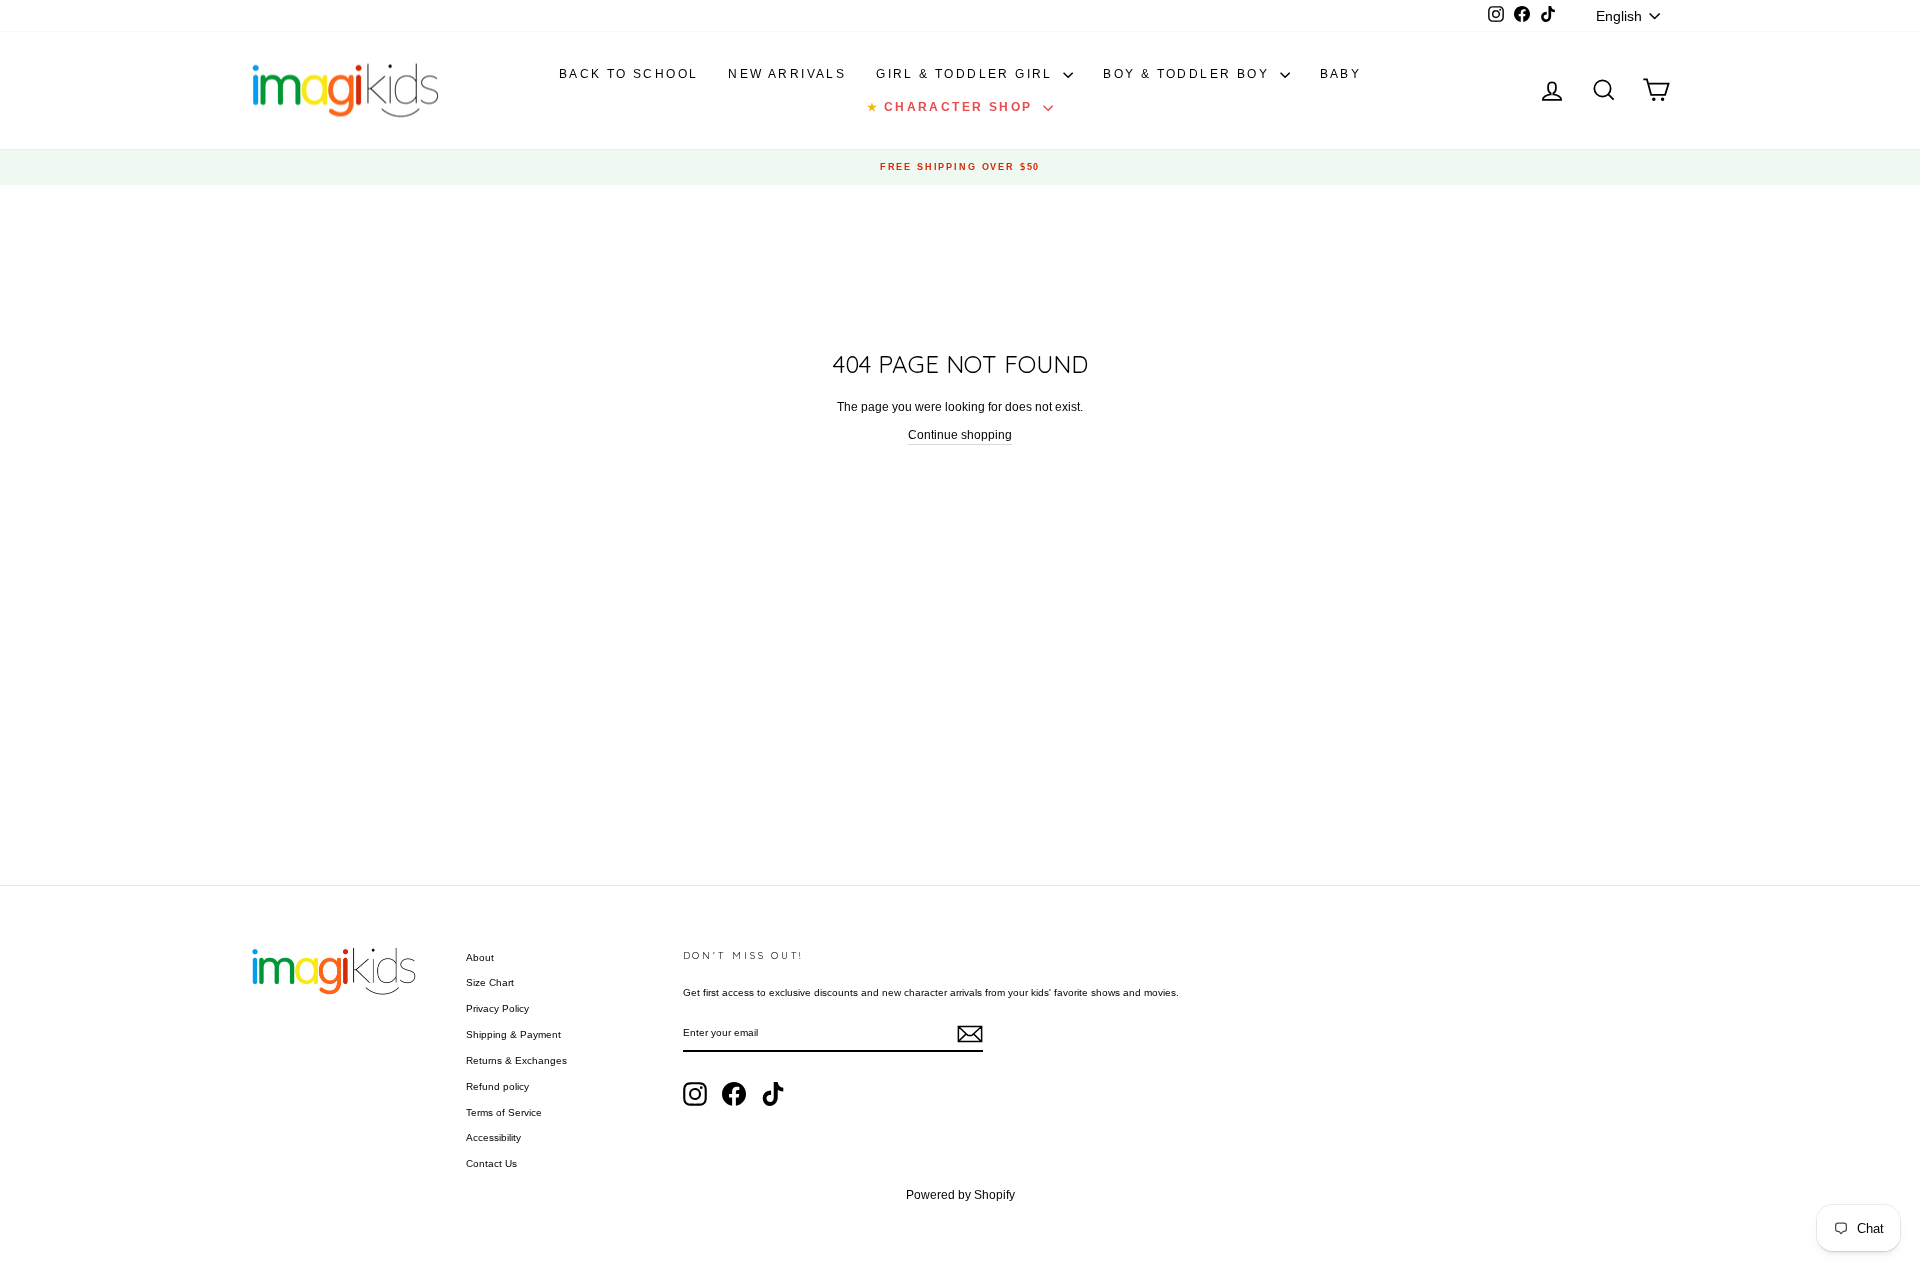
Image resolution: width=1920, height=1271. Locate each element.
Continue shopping (960, 435)
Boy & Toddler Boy (1188, 74)
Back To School (629, 74)
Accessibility (493, 1137)
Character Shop (952, 107)
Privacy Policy (497, 1008)
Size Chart (490, 982)
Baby (1341, 74)
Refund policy (497, 1086)
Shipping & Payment (513, 1034)
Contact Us (491, 1163)
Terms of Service (504, 1112)
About (480, 957)
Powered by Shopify (960, 1195)
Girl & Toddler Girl (967, 74)
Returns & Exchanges (516, 1060)
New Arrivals (787, 74)
